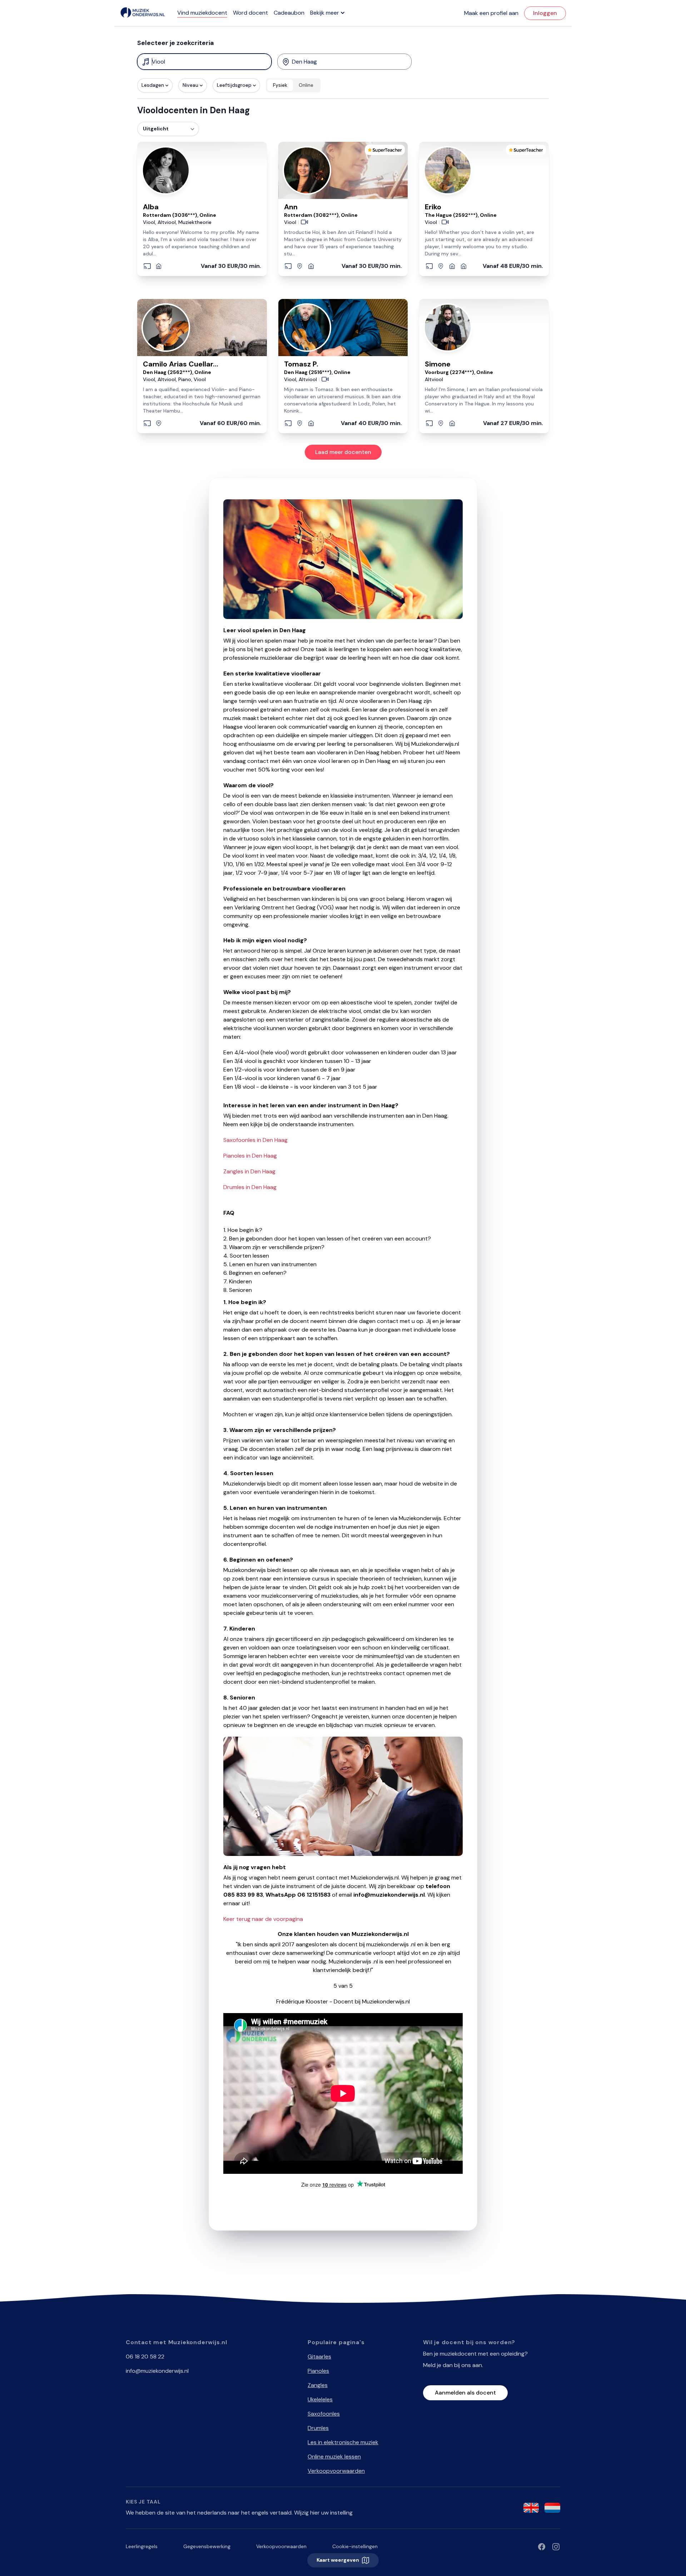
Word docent (250, 13)
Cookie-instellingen (355, 2546)
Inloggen (545, 13)
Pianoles (318, 2371)
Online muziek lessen (334, 2457)
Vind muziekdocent (202, 13)
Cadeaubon (289, 13)
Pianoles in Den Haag (250, 1156)
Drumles (318, 2428)
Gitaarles (319, 2357)
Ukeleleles (320, 2399)
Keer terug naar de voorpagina (263, 1919)
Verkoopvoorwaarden (336, 2471)
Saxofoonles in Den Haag (255, 1140)
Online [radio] (306, 85)
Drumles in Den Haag (250, 1187)
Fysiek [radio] (280, 85)
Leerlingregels (142, 2546)
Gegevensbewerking (207, 2546)
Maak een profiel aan (491, 13)
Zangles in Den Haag (249, 1171)
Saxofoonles (324, 2414)
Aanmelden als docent (465, 2393)
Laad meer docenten (343, 452)
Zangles (318, 2385)
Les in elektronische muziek (343, 2442)
